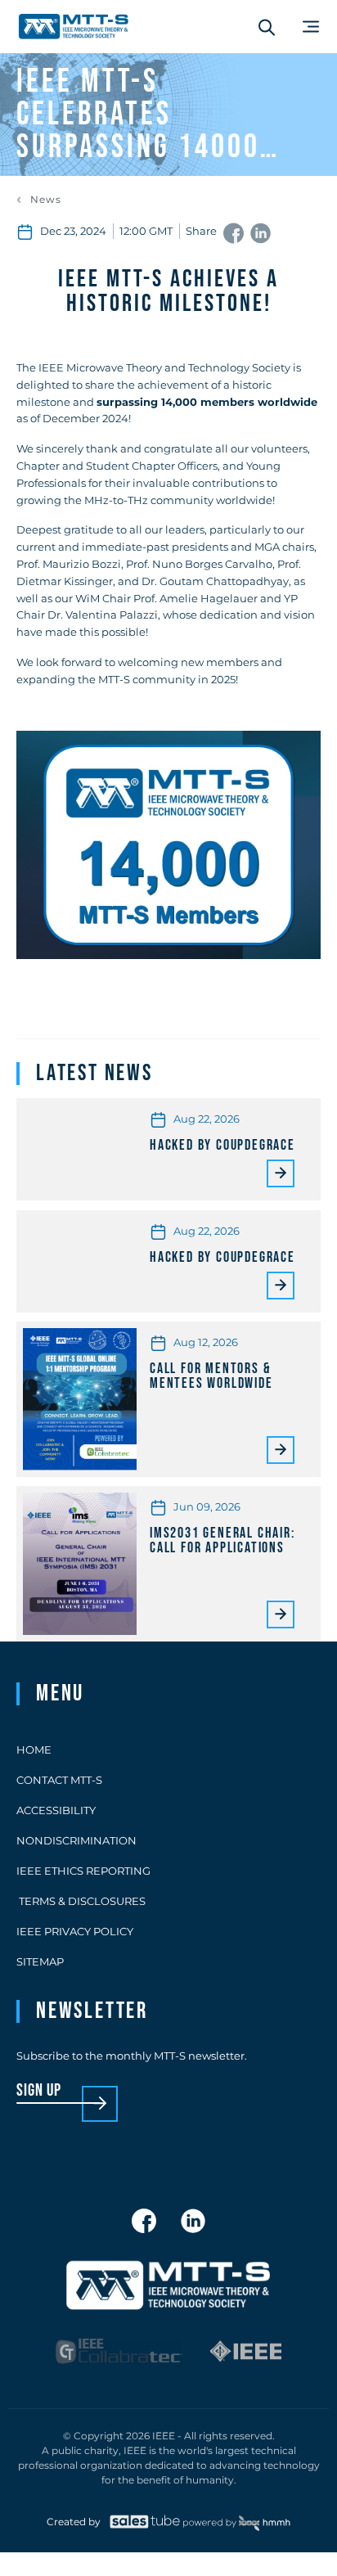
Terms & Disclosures (81, 1901)
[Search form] (267, 27)
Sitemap (40, 1961)
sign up (39, 2091)
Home (34, 1750)
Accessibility (56, 1810)
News (46, 200)
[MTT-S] (74, 27)
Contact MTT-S (59, 1780)
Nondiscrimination (76, 1840)
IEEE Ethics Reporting (83, 1871)
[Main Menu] (311, 27)
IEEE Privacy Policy (75, 1931)
